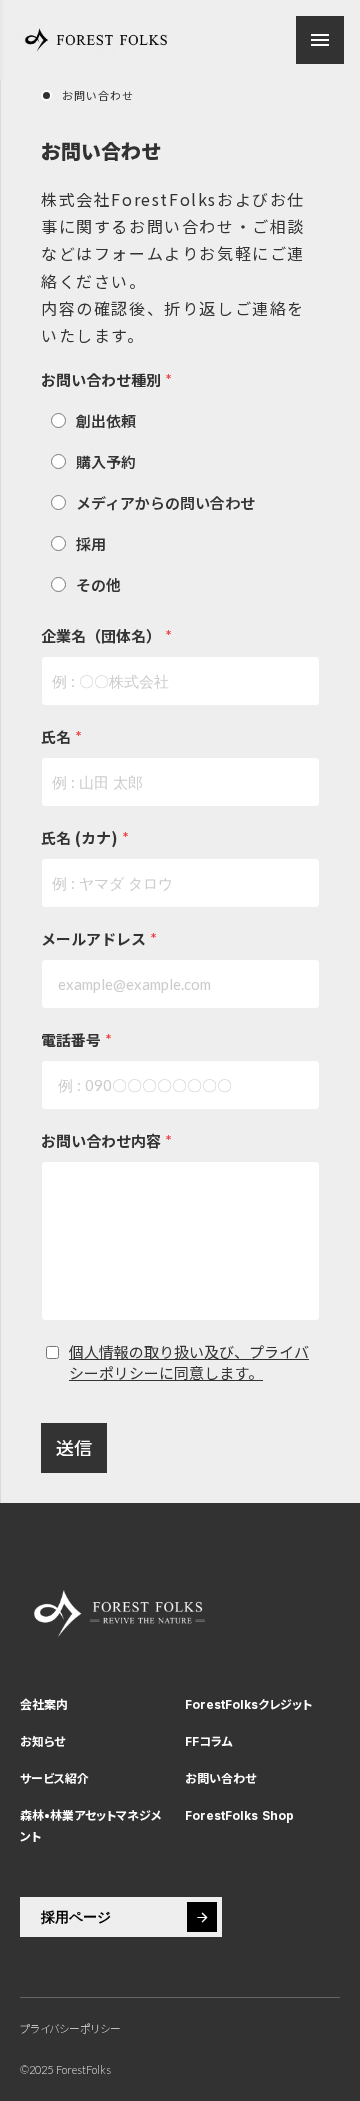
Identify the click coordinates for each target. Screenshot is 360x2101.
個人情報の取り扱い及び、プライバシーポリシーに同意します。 (189, 1362)
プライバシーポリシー (70, 2029)
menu (320, 40)
